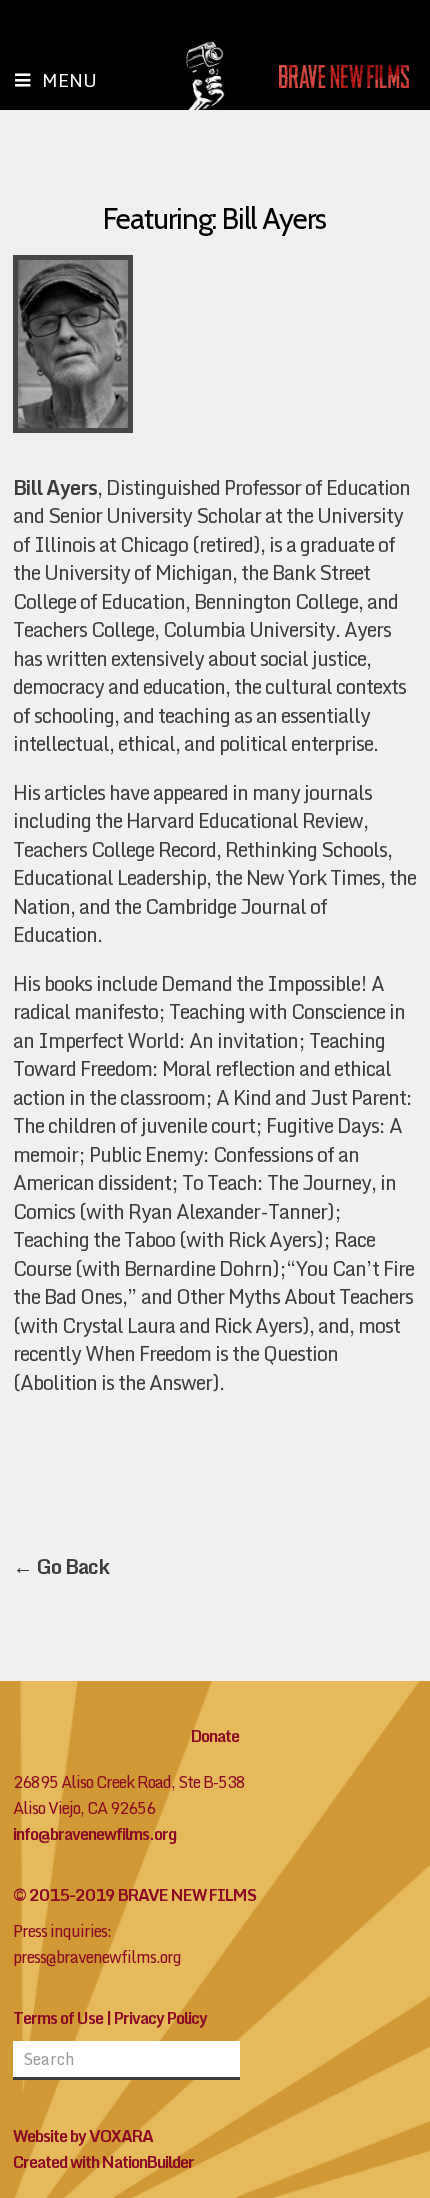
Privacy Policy (160, 2018)
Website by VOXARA (83, 2136)
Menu (69, 80)
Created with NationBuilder (103, 2162)
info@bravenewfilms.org (94, 1834)
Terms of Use (58, 2018)
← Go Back (61, 1566)
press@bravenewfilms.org (97, 1957)
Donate (215, 1736)
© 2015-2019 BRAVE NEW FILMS (134, 1895)
